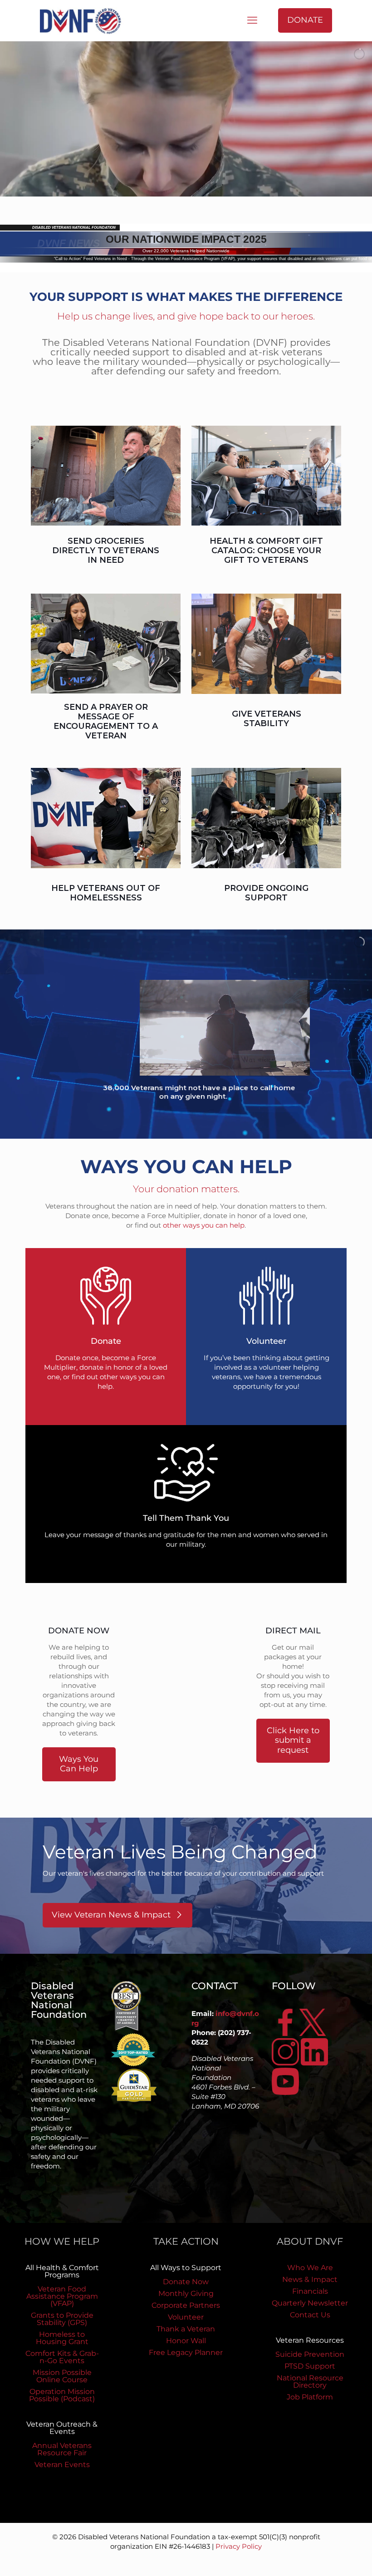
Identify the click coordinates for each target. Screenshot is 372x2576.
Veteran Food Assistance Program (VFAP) (62, 2296)
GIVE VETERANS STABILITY (267, 719)
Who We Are (310, 2268)
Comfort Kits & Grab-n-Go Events (62, 2357)
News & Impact (310, 2279)
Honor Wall (186, 2341)
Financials (310, 2291)
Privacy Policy (239, 2546)
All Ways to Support (186, 2268)
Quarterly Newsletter (310, 2303)
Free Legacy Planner (186, 2352)
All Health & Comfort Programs (62, 2271)
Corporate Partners (186, 2305)
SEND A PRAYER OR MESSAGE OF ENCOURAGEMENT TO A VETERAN (106, 721)
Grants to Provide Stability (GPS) (62, 2319)
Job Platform (310, 2397)
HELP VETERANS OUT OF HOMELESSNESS (106, 893)
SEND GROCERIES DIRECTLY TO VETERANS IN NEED (106, 551)
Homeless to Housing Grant (62, 2338)
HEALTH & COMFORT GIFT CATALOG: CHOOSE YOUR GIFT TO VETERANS (266, 551)
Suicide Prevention (310, 2354)
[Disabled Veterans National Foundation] (84, 20)
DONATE (305, 20)
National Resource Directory (310, 2382)
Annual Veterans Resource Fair (62, 2449)
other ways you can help (204, 1225)
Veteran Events (62, 2465)
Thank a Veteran (186, 2329)
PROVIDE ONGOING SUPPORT (266, 893)
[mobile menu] (252, 20)
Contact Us (310, 2315)
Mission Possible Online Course (62, 2376)
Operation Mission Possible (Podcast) (62, 2395)
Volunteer (186, 2317)
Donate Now (186, 2282)
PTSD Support (310, 2366)
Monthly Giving (186, 2293)
